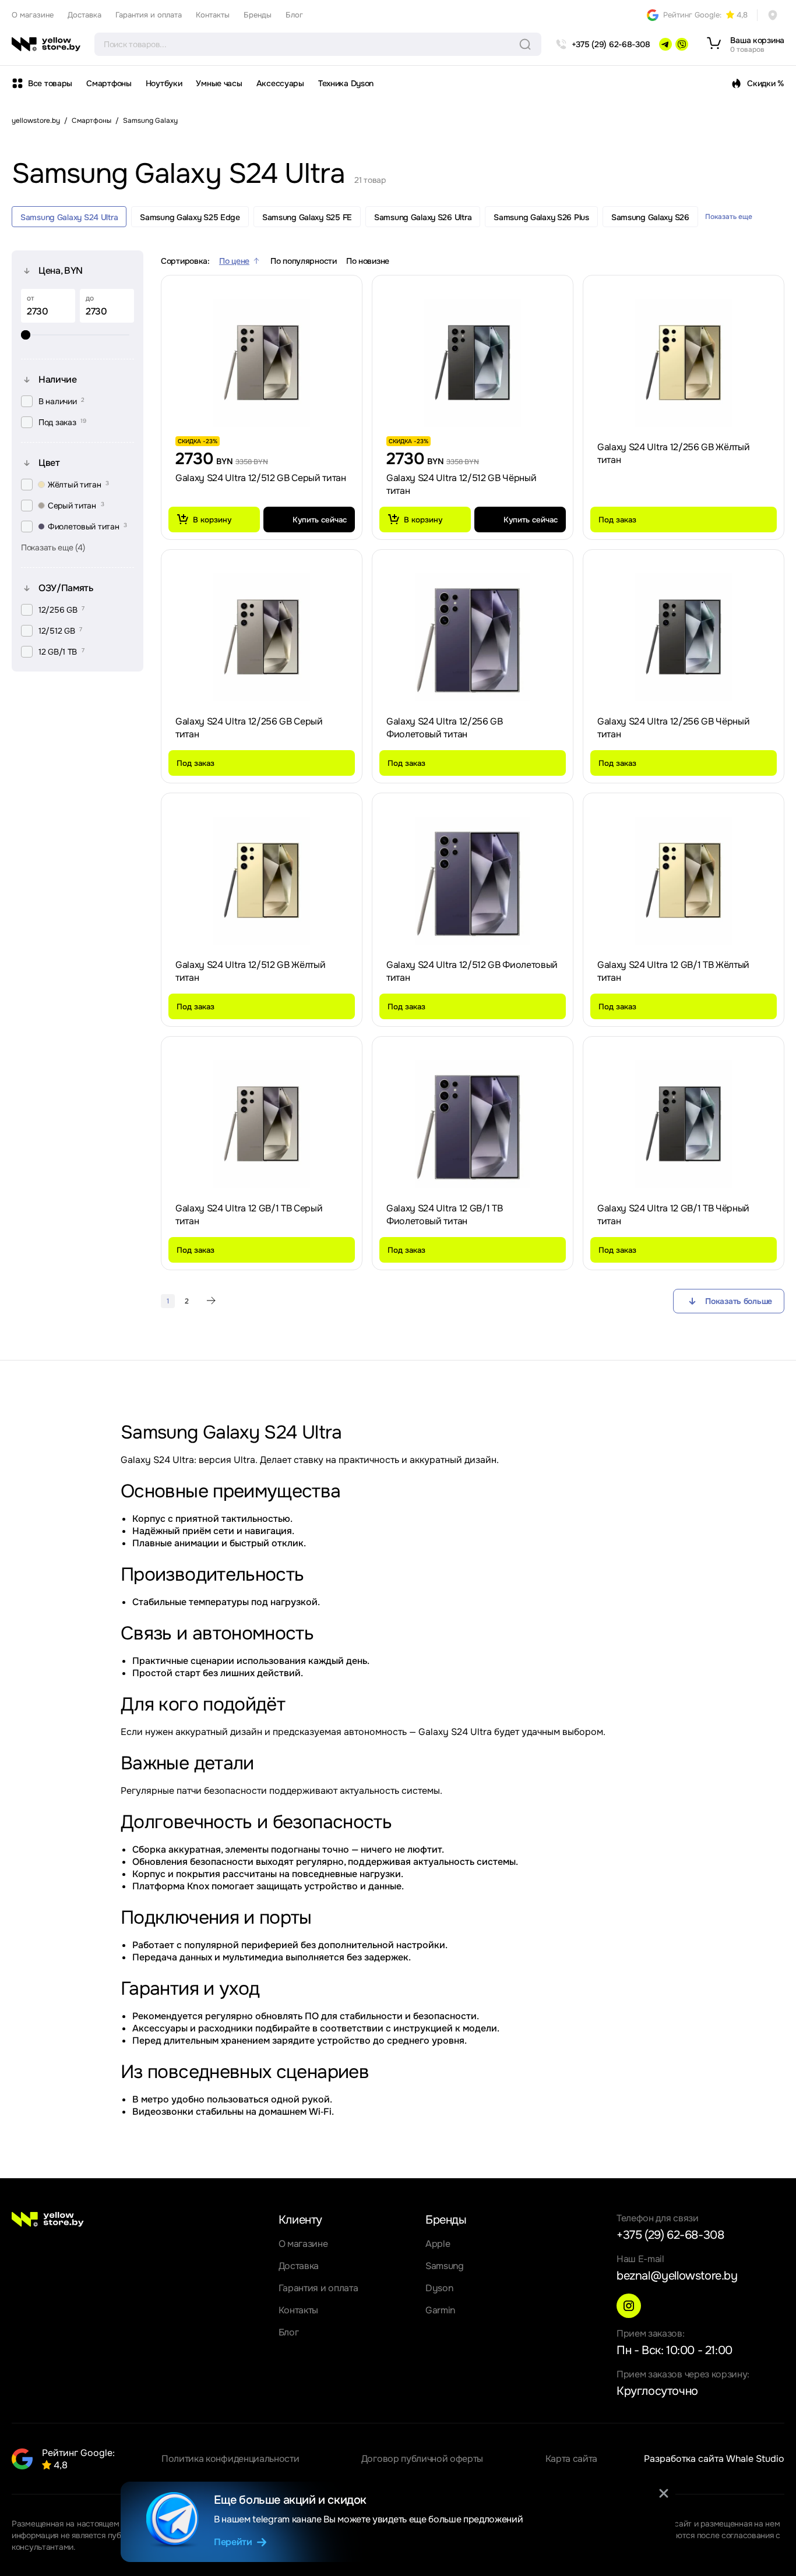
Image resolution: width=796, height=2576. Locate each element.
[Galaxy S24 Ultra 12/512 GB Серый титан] (262, 363)
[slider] (78, 335)
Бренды (258, 15)
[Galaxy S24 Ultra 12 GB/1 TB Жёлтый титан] (684, 881)
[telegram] (665, 44)
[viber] (682, 44)
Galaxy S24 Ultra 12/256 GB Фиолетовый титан (445, 728)
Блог (294, 15)
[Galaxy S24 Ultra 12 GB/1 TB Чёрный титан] (684, 1124)
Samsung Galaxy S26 (650, 217)
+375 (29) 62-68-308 (670, 2235)
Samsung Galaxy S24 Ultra (69, 217)
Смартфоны (109, 83)
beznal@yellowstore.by (677, 2276)
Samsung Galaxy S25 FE (307, 217)
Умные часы (219, 83)
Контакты (213, 15)
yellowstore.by (36, 121)
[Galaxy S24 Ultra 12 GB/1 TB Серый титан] (262, 1124)
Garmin (440, 2310)
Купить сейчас (320, 520)
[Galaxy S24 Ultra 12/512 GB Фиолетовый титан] (473, 881)
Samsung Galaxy (150, 121)
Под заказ (617, 520)
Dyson (439, 2288)
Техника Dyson (346, 83)
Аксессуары (280, 83)
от (31, 298)
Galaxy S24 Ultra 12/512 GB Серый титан (261, 478)
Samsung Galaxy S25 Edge (190, 217)
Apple (438, 2244)
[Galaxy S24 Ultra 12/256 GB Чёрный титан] (684, 637)
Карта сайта (571, 2459)
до (90, 298)
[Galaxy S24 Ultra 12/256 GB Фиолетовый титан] (473, 637)
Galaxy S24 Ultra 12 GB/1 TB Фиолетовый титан (444, 1215)
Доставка (84, 15)
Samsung (445, 2266)
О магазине (33, 15)
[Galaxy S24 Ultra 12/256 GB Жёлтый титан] (684, 363)
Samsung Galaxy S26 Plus (541, 217)
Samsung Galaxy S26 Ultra (423, 217)
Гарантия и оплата (149, 15)
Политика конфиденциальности (230, 2459)
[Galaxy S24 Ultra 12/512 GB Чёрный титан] (473, 363)
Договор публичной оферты (422, 2459)
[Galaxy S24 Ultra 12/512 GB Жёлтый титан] (262, 881)
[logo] (46, 44)
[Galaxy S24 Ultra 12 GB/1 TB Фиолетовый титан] (473, 1124)
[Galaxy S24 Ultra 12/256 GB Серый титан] (262, 637)
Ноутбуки (164, 83)
